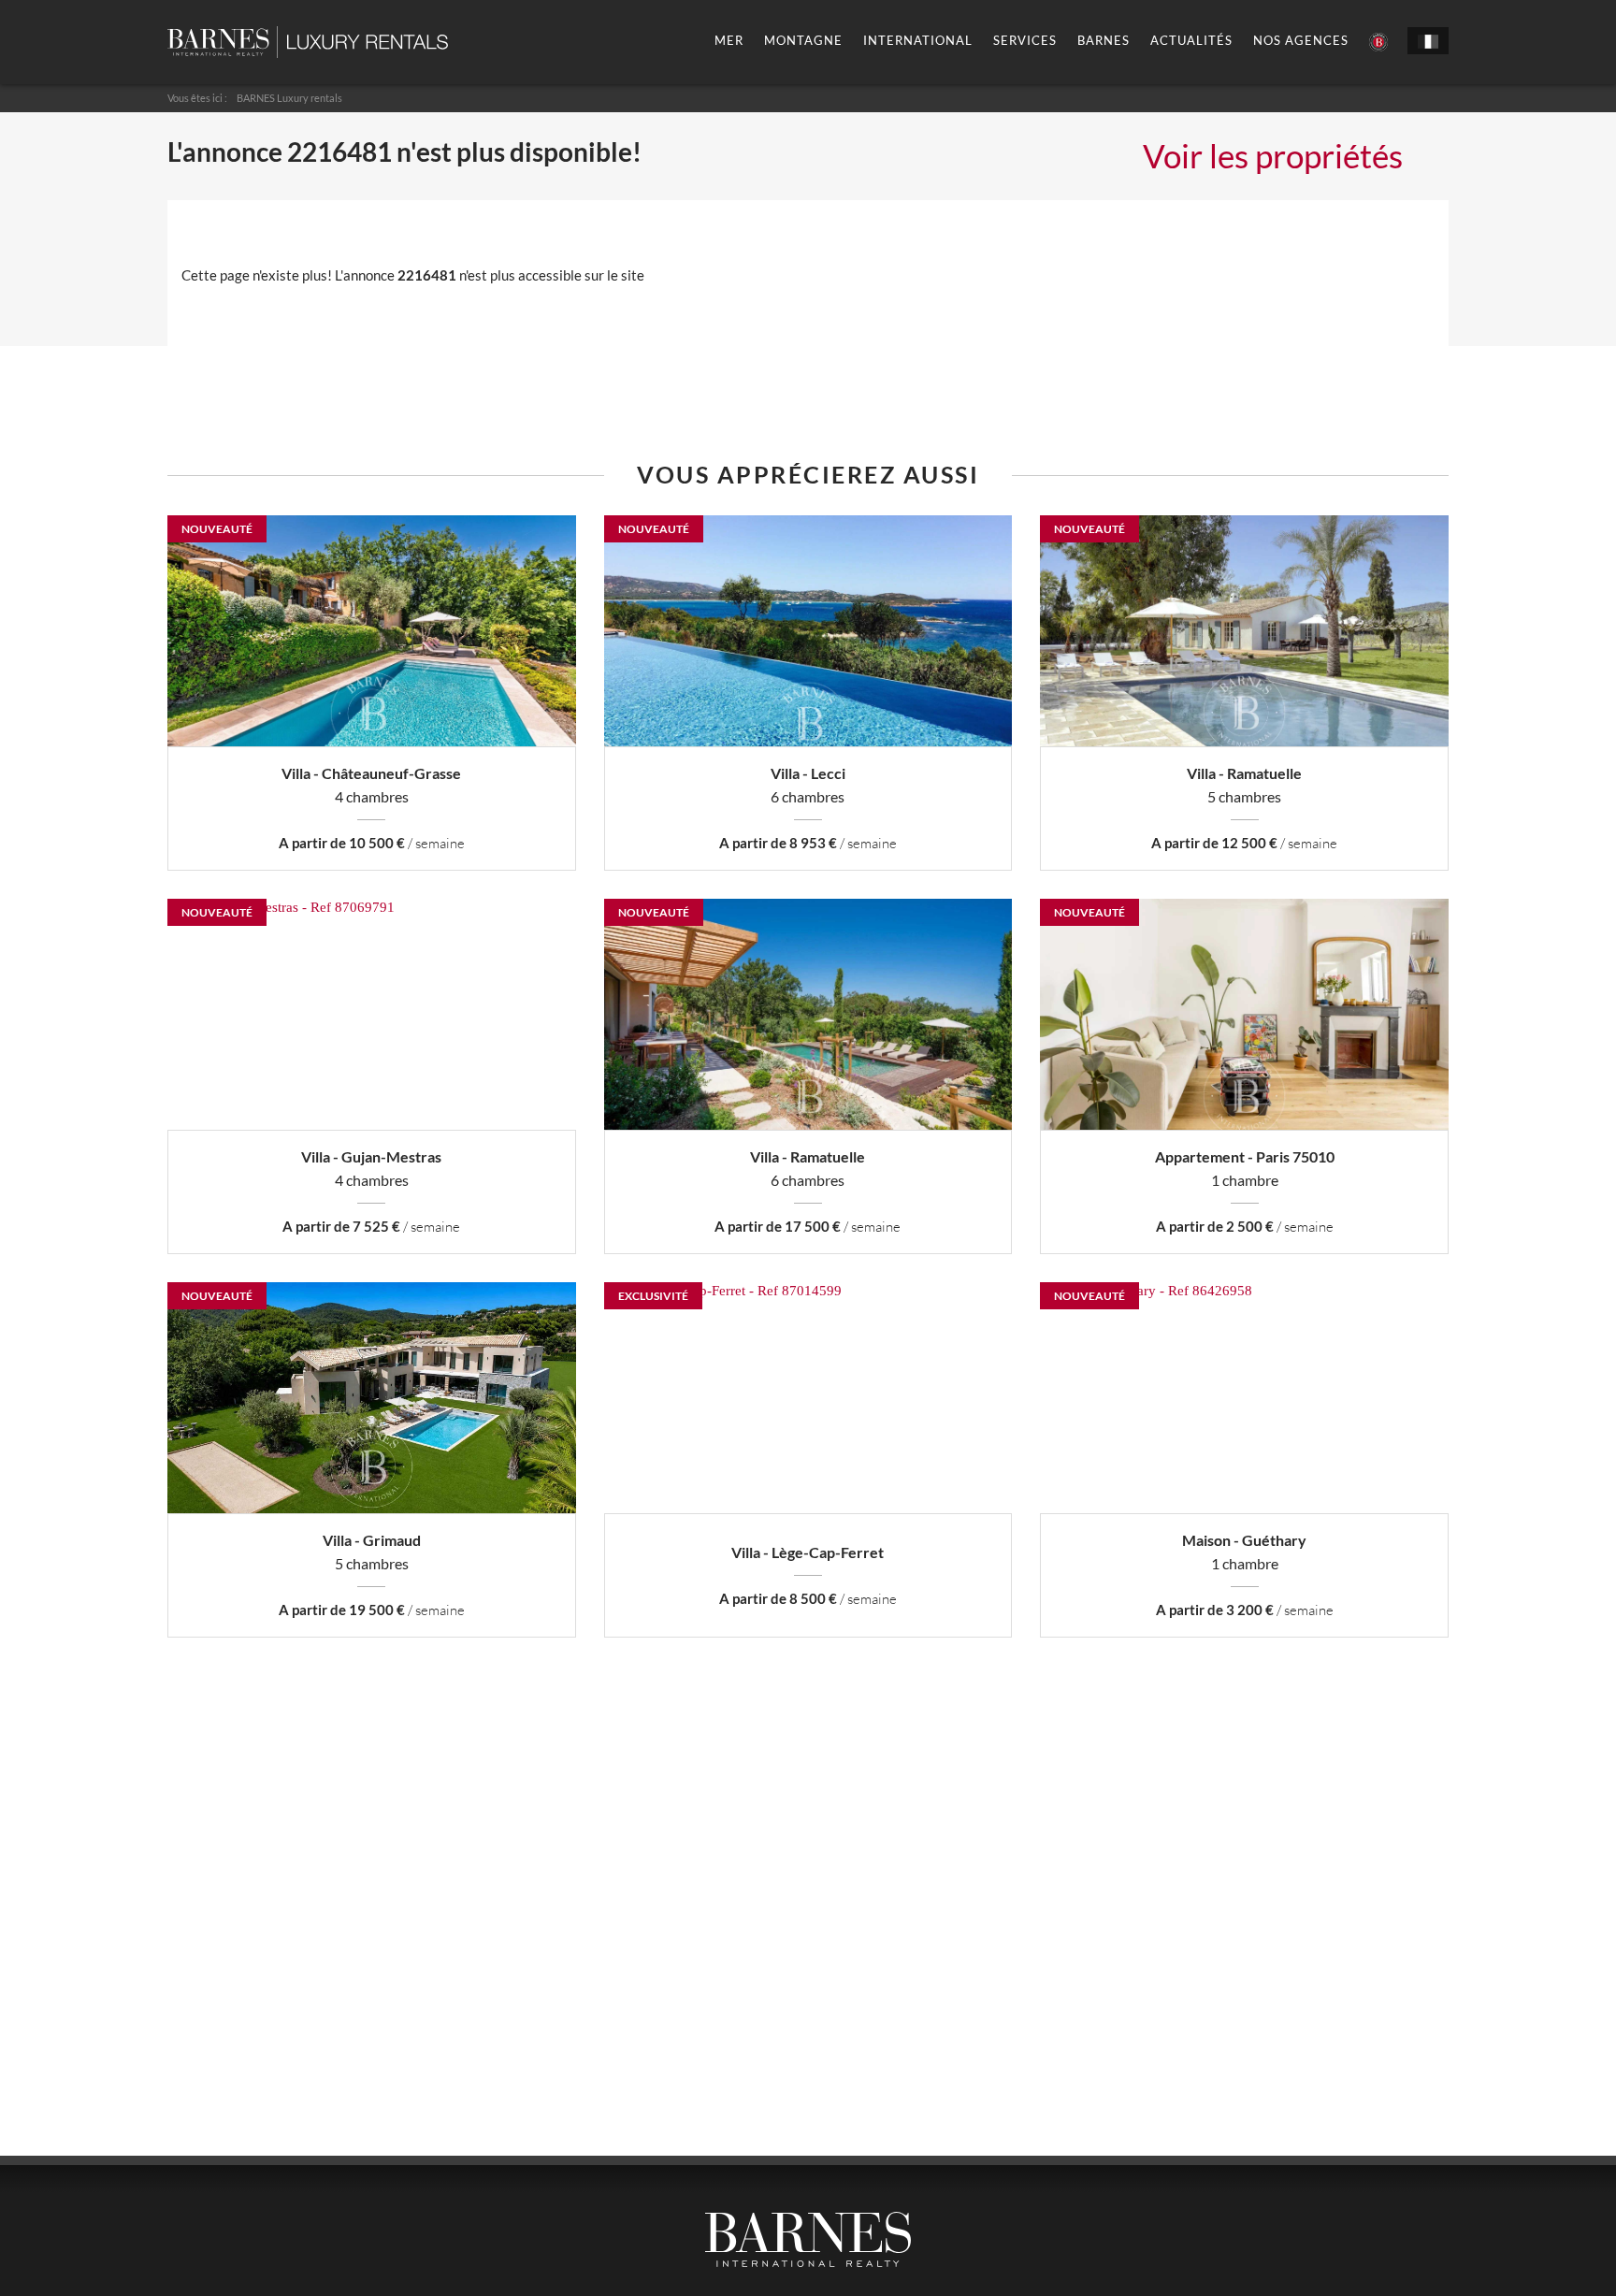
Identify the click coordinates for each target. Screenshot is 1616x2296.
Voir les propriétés (1273, 155)
